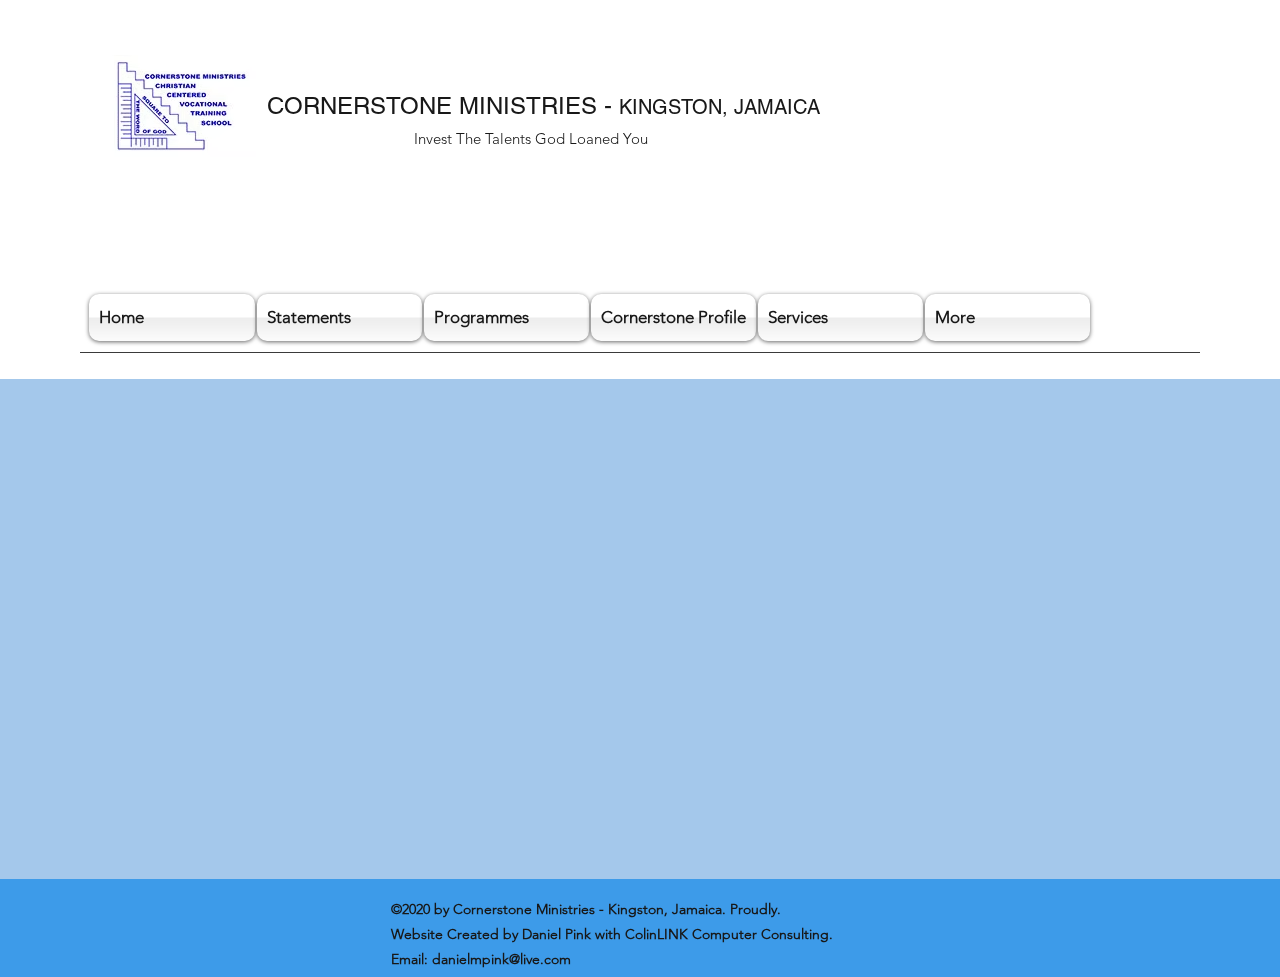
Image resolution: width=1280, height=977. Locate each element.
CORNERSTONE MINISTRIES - (443, 105)
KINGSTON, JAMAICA (719, 107)
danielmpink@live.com (501, 959)
